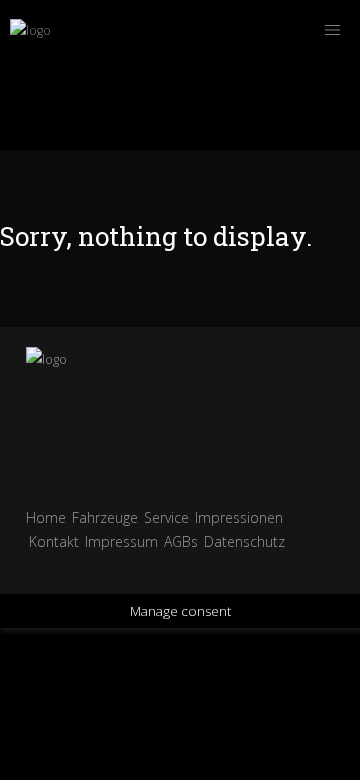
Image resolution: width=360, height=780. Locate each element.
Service (166, 517)
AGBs (181, 541)
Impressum (121, 541)
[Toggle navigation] (332, 30)
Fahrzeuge (105, 517)
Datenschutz (244, 541)
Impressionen (239, 517)
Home (46, 517)
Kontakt (54, 541)
